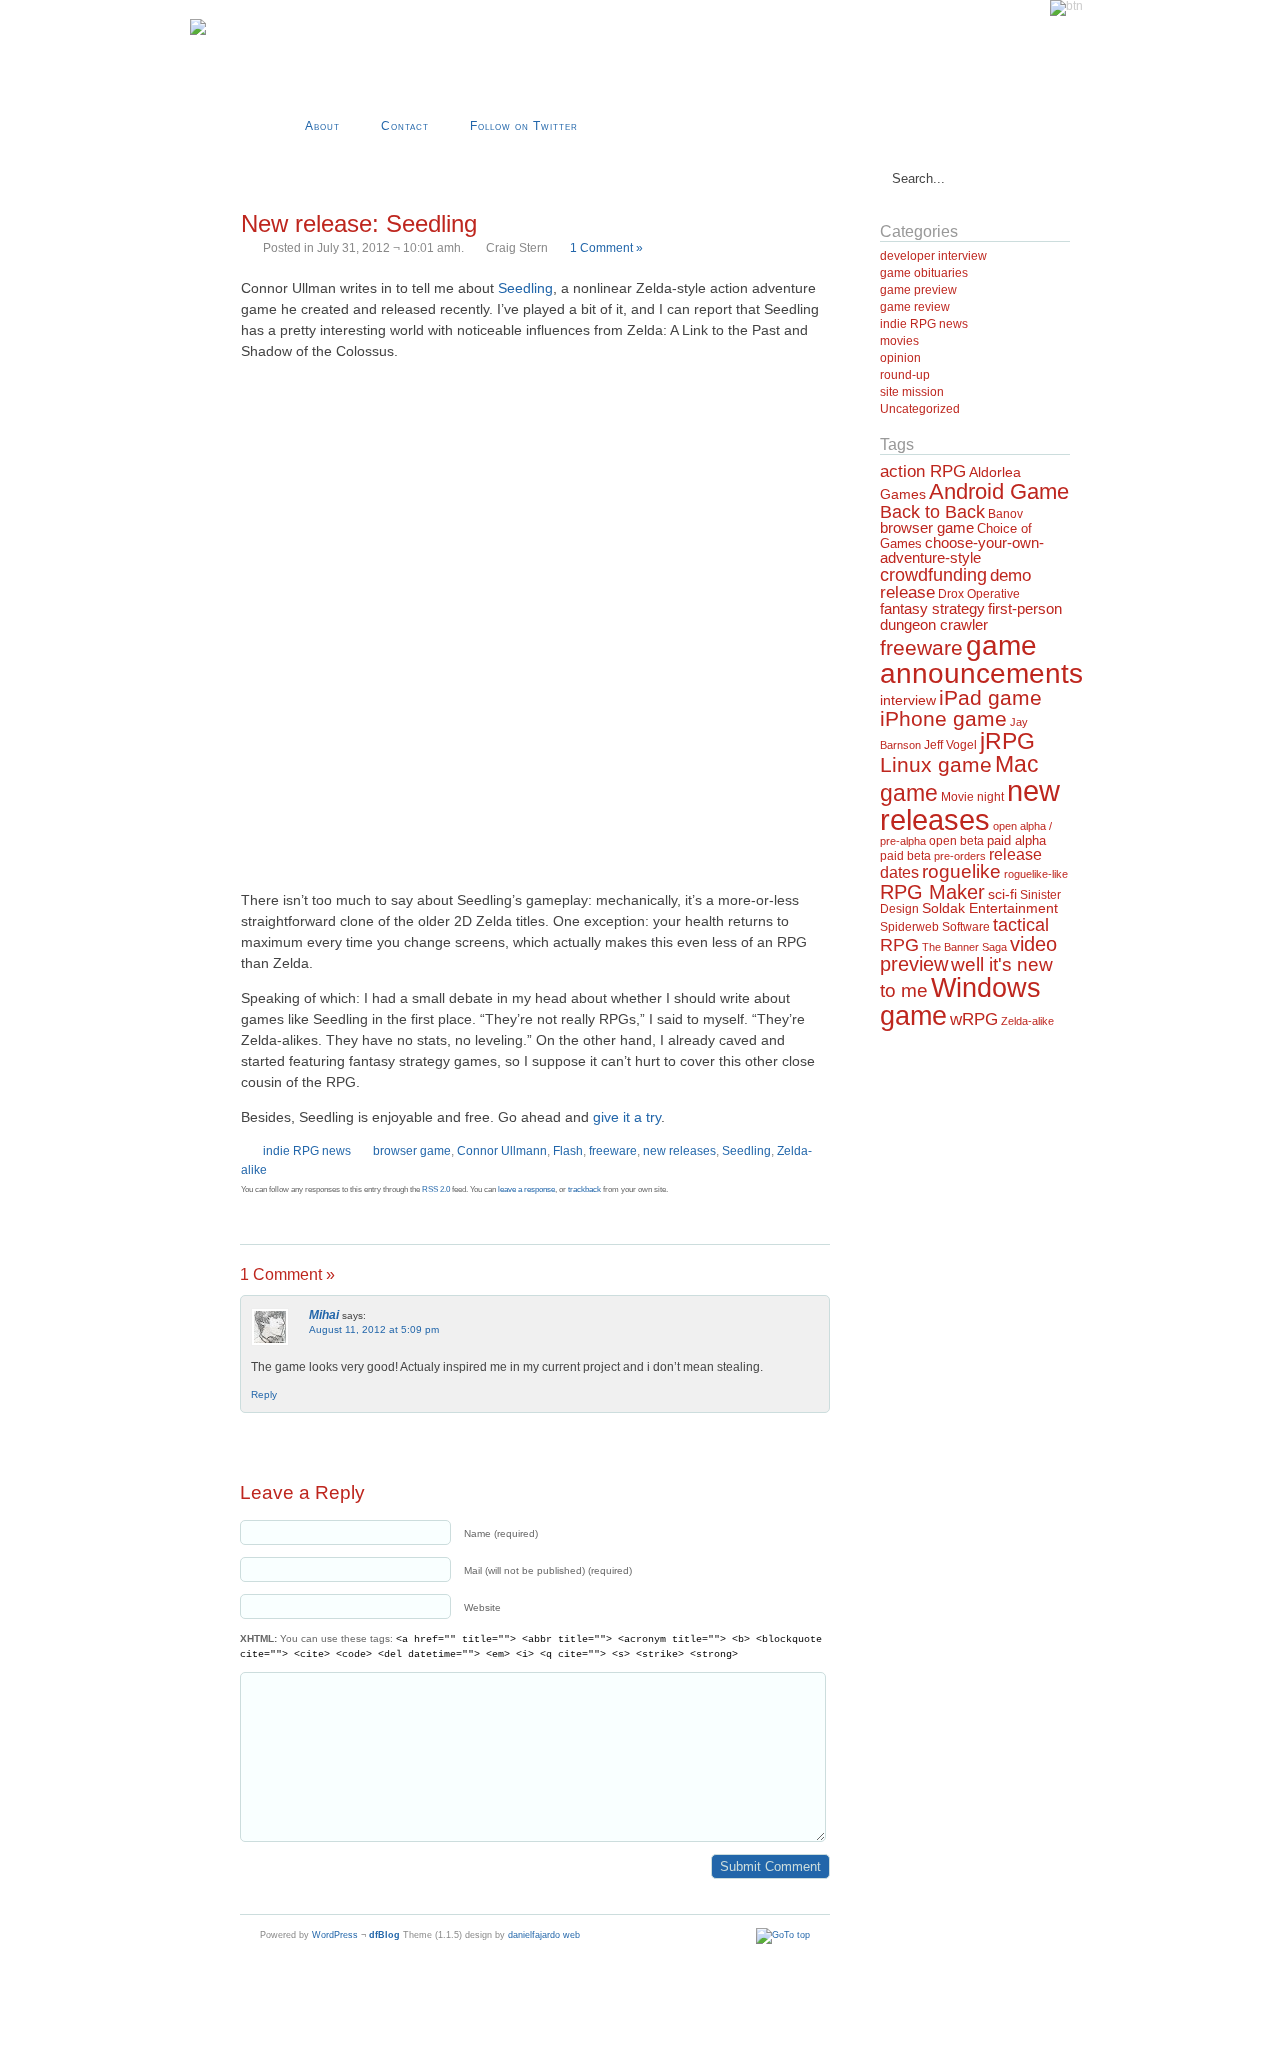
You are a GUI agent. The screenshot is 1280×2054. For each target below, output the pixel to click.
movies (899, 341)
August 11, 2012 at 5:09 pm (374, 1329)
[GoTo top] (783, 1935)
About (322, 126)
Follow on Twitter (524, 126)
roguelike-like (1036, 874)
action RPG (923, 471)
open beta (956, 841)
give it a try (627, 1117)
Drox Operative (979, 594)
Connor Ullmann (502, 1151)
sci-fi (1002, 894)
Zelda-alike (1027, 1021)
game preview (918, 290)
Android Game (999, 491)
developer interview (933, 256)
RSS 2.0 (436, 1189)
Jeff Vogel (950, 745)
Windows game (960, 1001)
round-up (905, 375)
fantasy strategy (932, 608)
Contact (405, 126)
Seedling (525, 288)
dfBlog (384, 1935)
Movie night (972, 797)
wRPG (974, 1019)
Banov (1005, 514)
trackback (584, 1189)
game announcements (981, 659)
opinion (900, 358)
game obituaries (924, 273)
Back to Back (932, 512)
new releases (679, 1151)
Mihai (324, 1315)
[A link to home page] (198, 31)
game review (915, 307)
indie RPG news (307, 1151)
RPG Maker (932, 892)
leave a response (526, 1189)
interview (908, 700)
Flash (568, 1151)
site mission (912, 392)
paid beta (905, 856)
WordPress (335, 1935)
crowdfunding (933, 574)
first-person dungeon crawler (971, 616)
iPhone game (943, 719)
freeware (613, 1151)
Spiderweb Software (935, 927)
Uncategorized (920, 409)
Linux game (936, 764)
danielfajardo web (544, 1935)
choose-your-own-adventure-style (962, 550)
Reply (264, 1394)
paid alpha (1016, 841)
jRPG (1007, 741)
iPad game (990, 697)
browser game (412, 1151)
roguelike (961, 871)
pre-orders (960, 856)
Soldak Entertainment (990, 908)
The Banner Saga (964, 947)
